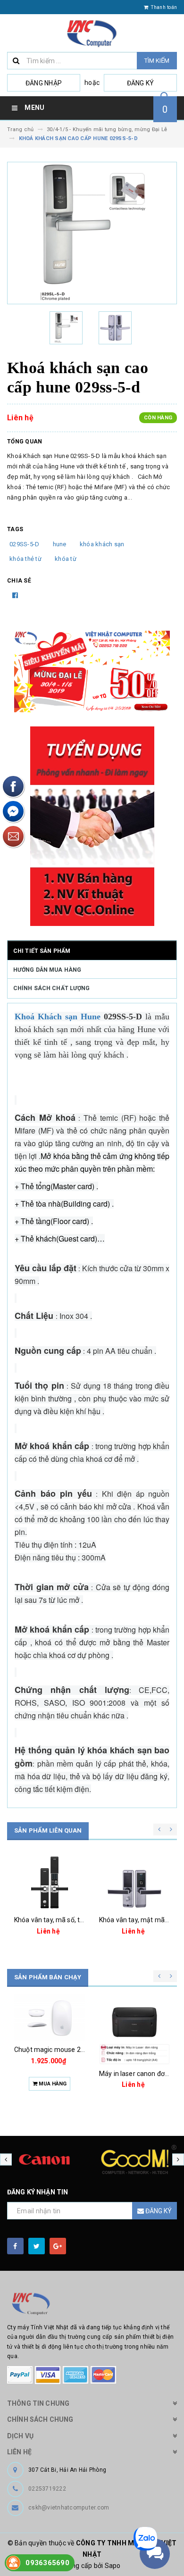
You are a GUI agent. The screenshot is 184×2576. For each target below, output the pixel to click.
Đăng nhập (44, 83)
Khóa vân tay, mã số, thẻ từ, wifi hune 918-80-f (84, 1920)
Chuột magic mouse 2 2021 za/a (64, 2050)
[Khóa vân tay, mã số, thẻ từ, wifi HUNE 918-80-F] (50, 1883)
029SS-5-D (24, 544)
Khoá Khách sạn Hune (58, 1017)
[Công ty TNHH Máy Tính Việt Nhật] (92, 2304)
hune (60, 544)
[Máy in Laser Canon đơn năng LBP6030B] (134, 2029)
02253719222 (47, 2489)
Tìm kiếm (157, 61)
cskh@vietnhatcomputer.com (69, 2508)
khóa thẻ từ (25, 559)
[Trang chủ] (92, 33)
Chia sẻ (19, 581)
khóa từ (66, 559)
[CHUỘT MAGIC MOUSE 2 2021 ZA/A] (50, 2017)
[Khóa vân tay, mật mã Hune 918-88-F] (134, 1883)
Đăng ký (141, 83)
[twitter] (37, 2246)
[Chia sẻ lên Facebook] (15, 595)
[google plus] (58, 2246)
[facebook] (15, 2246)
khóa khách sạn (102, 544)
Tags (15, 529)
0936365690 (47, 2563)
